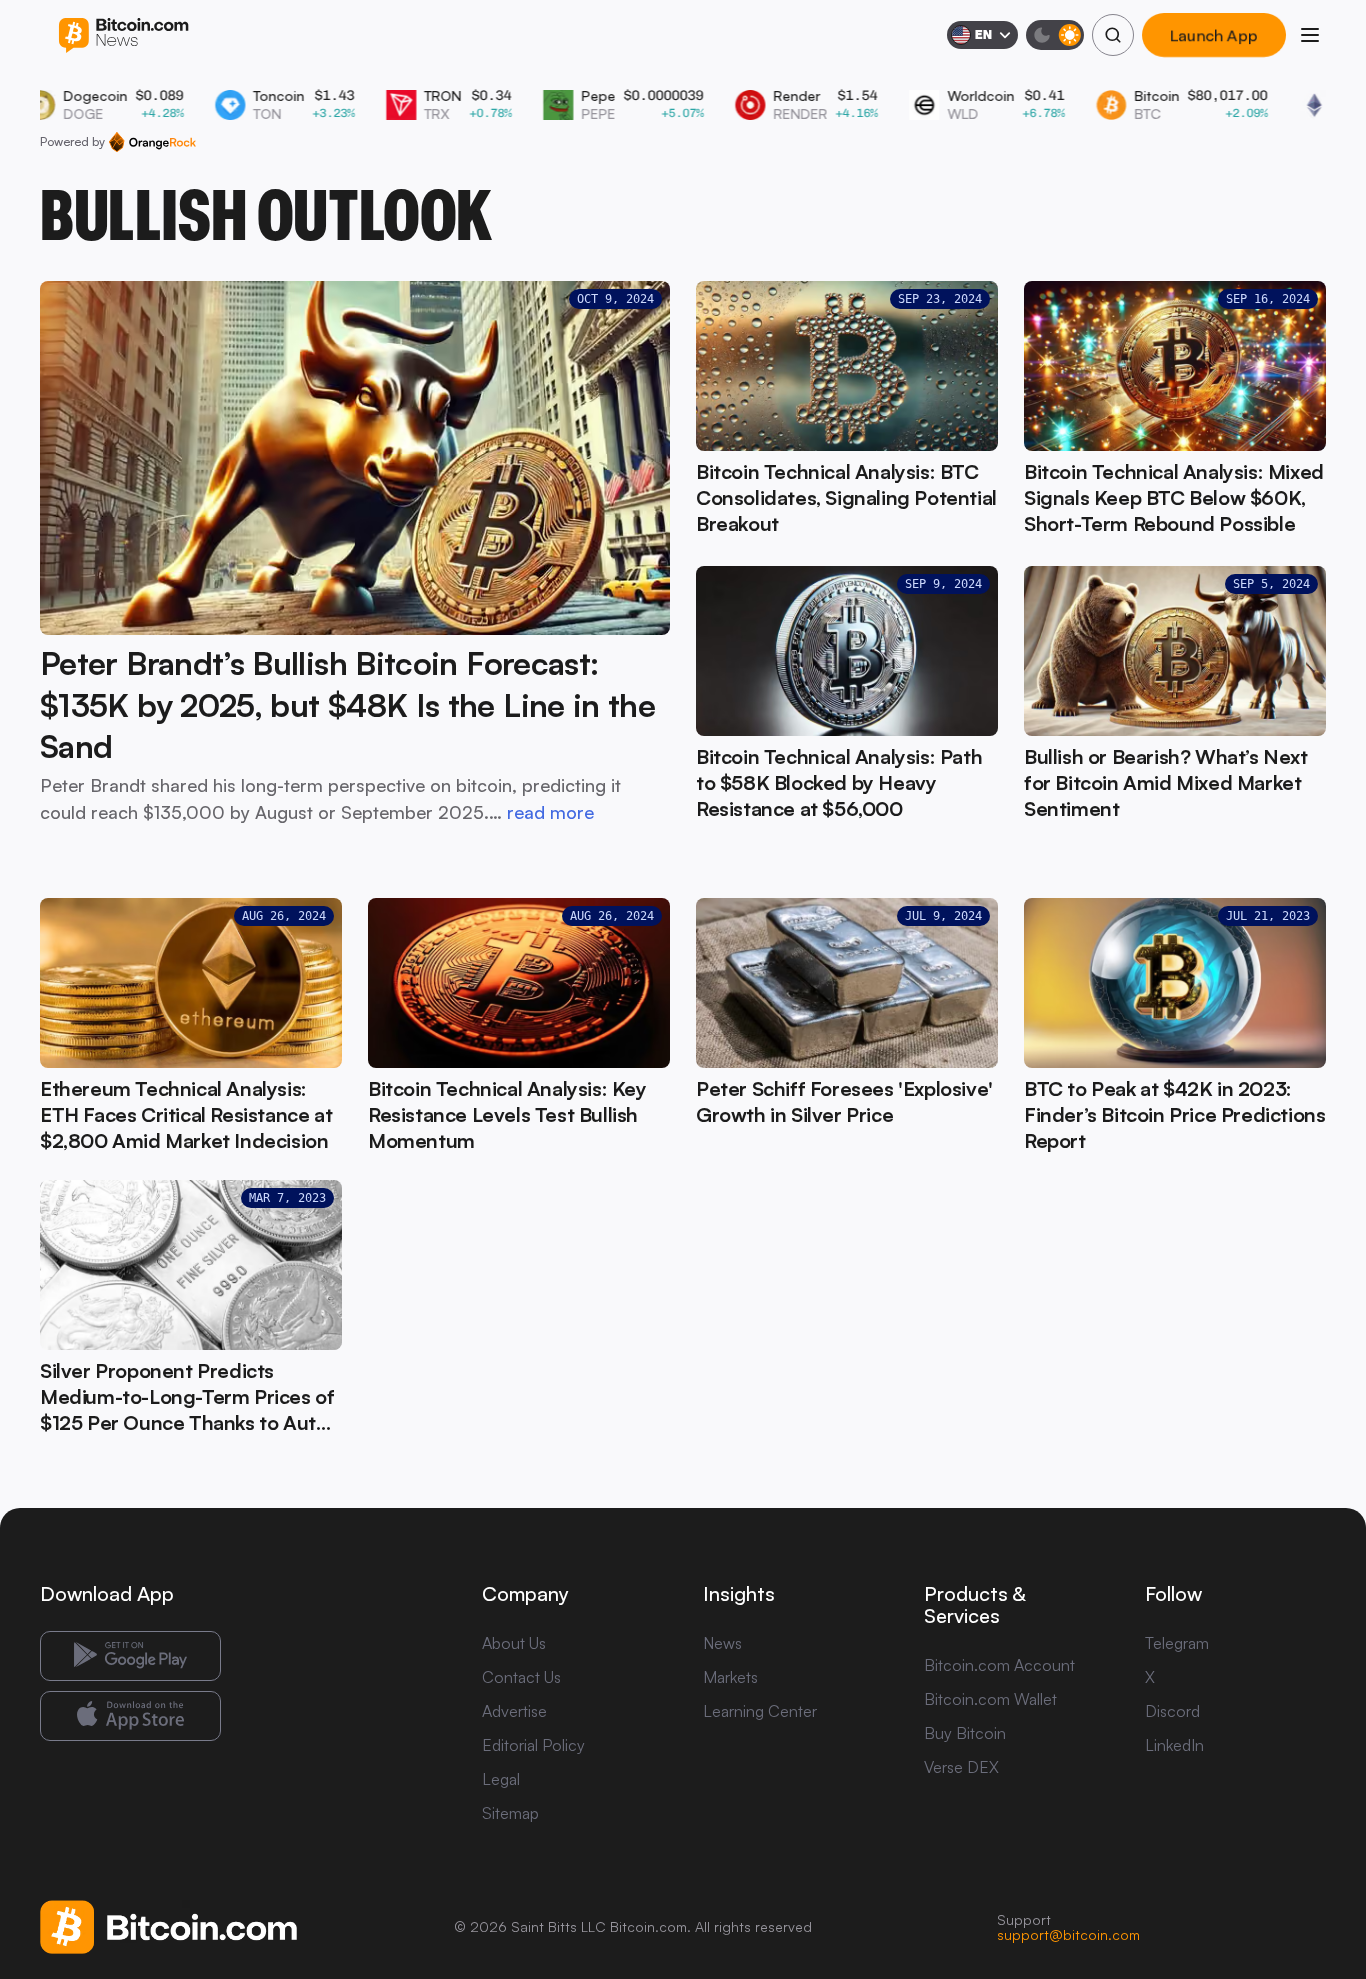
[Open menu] (1310, 35)
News (722, 1643)
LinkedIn (1174, 1745)
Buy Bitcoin (965, 1733)
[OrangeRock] (152, 142)
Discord (1172, 1711)
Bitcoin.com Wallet (990, 1699)
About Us (514, 1643)
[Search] (1113, 35)
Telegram (1177, 1643)
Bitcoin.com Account (999, 1665)
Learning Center (760, 1711)
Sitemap (510, 1813)
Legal (501, 1779)
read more (550, 812)
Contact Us (521, 1677)
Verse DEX (961, 1767)
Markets (730, 1677)
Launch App (1214, 35)
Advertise (514, 1711)
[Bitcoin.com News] (123, 35)
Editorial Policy (533, 1745)
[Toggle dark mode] (1055, 35)
